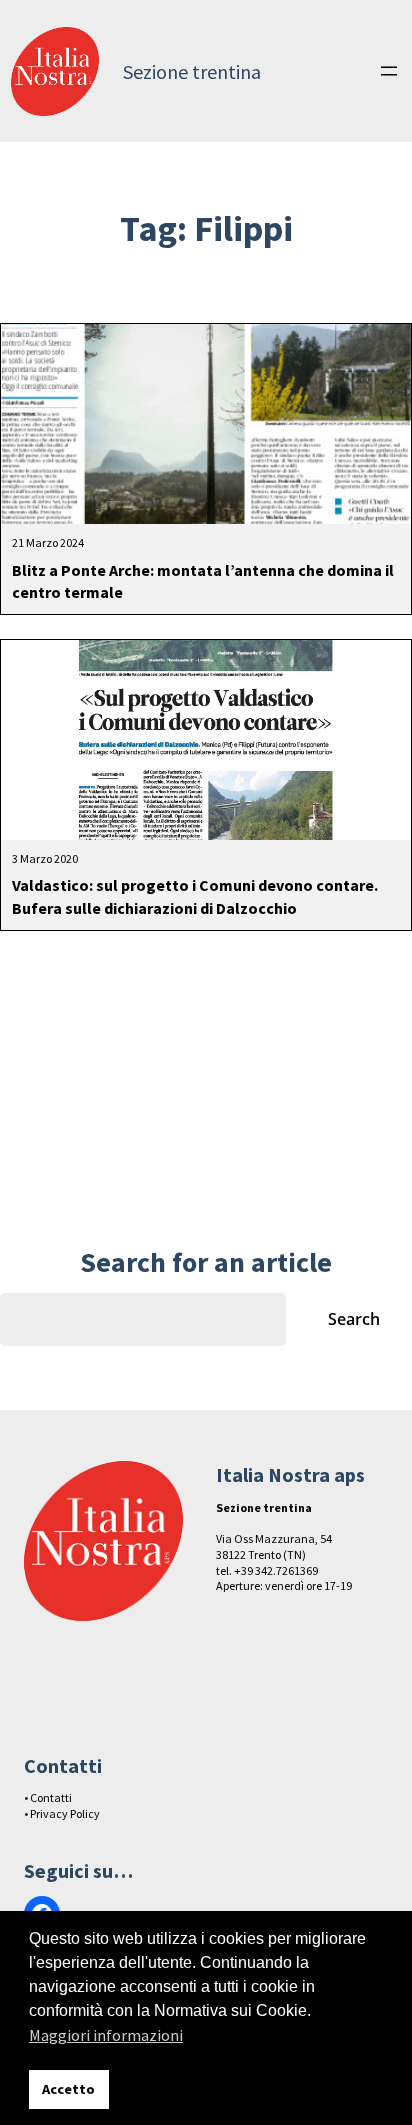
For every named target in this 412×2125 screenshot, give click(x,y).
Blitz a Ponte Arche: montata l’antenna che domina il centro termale (203, 581)
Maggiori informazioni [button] (106, 2035)
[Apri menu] (389, 71)
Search (354, 1319)
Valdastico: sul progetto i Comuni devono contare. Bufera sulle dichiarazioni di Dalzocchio (195, 896)
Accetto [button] (68, 2089)
